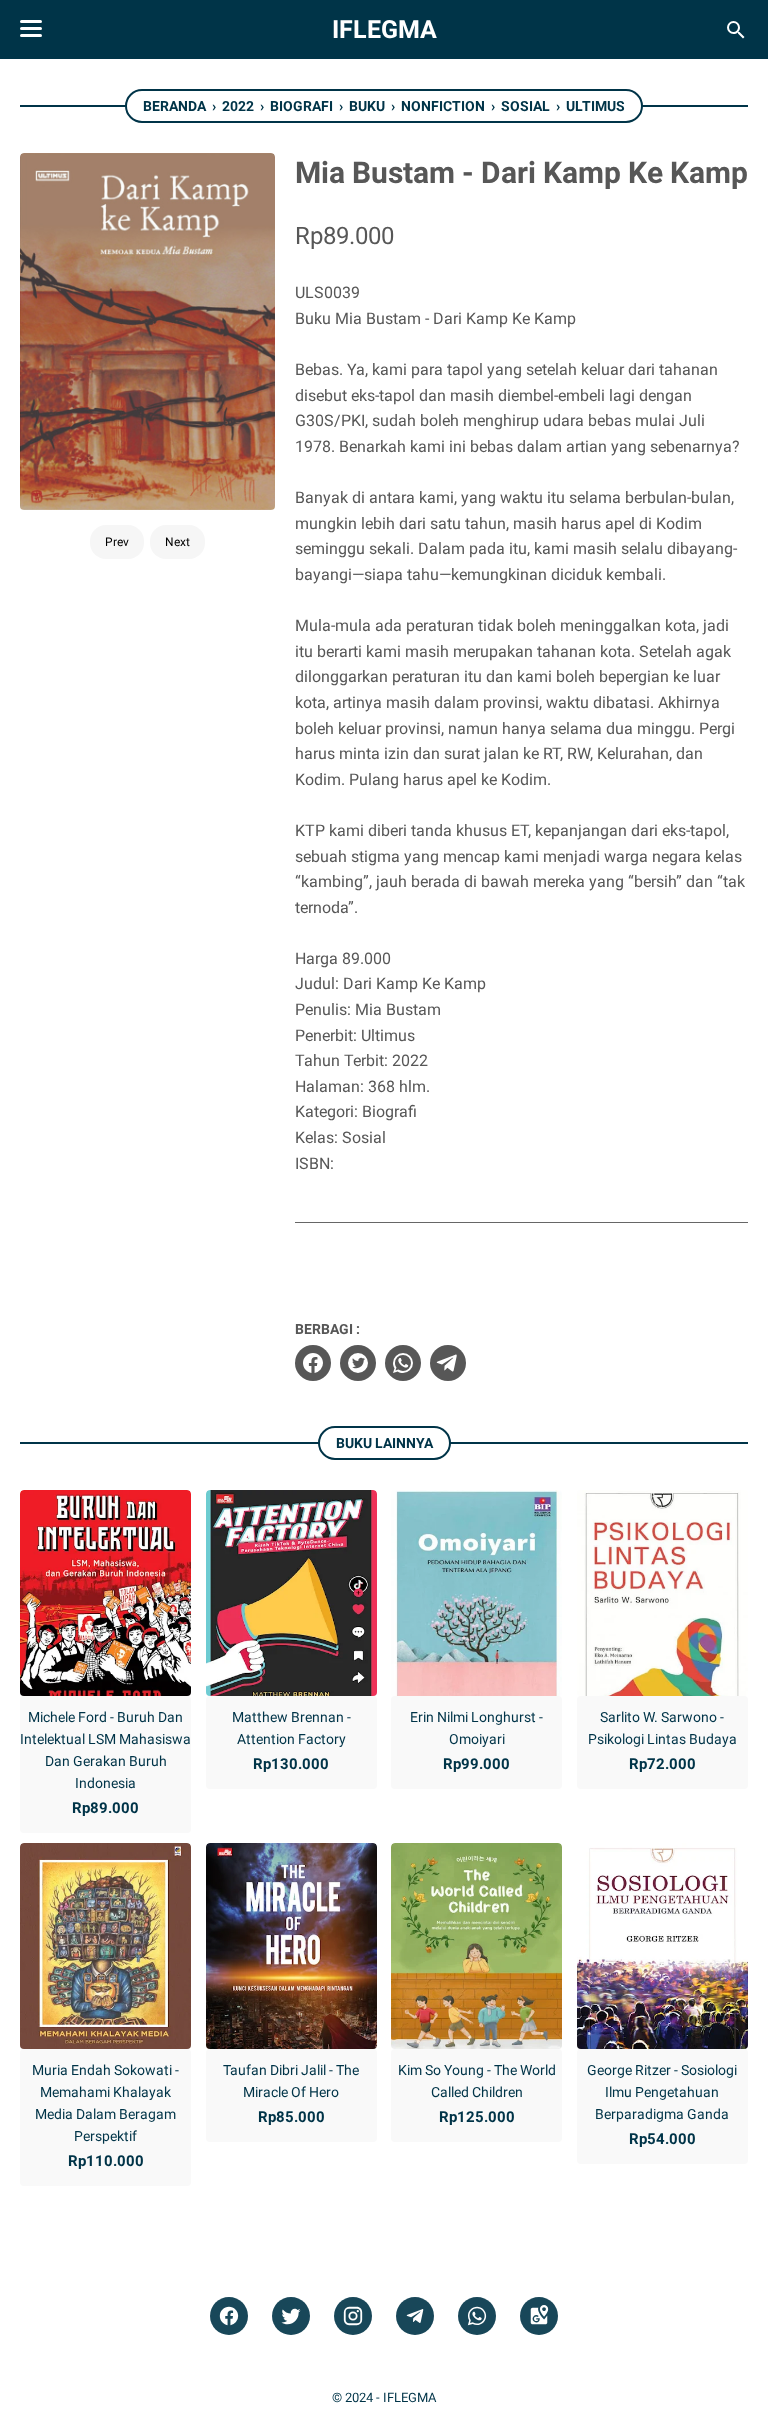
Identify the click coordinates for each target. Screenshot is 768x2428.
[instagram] (353, 2316)
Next (177, 542)
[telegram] (448, 1363)
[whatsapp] (403, 1363)
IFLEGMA (384, 29)
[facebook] (313, 1363)
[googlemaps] (539, 2316)
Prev (117, 542)
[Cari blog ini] (736, 30)
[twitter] (358, 1363)
